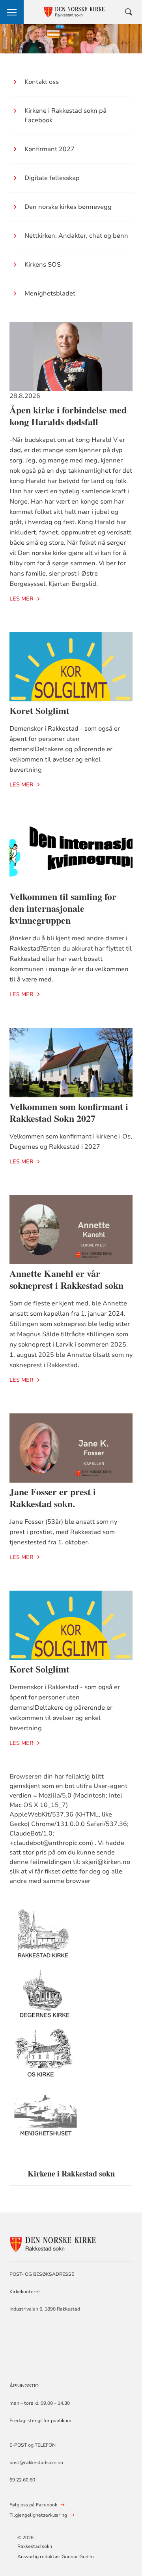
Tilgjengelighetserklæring (38, 2515)
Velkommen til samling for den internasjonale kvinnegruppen (63, 908)
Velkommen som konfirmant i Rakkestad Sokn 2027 (69, 1112)
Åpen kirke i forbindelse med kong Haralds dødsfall (68, 416)
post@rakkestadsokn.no (36, 2462)
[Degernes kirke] (46, 1999)
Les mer (21, 599)
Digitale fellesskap (52, 178)
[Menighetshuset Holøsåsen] (46, 2117)
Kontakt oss (42, 82)
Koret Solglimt (39, 710)
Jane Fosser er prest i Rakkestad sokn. (53, 1497)
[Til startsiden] (53, 2243)
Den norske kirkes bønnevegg (68, 207)
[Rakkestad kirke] (46, 1940)
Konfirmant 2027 (50, 149)
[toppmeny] (12, 12)
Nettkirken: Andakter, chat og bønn (76, 236)
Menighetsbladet (50, 294)
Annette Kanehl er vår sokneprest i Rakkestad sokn (66, 1279)
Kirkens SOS (43, 265)
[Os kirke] (46, 2058)
